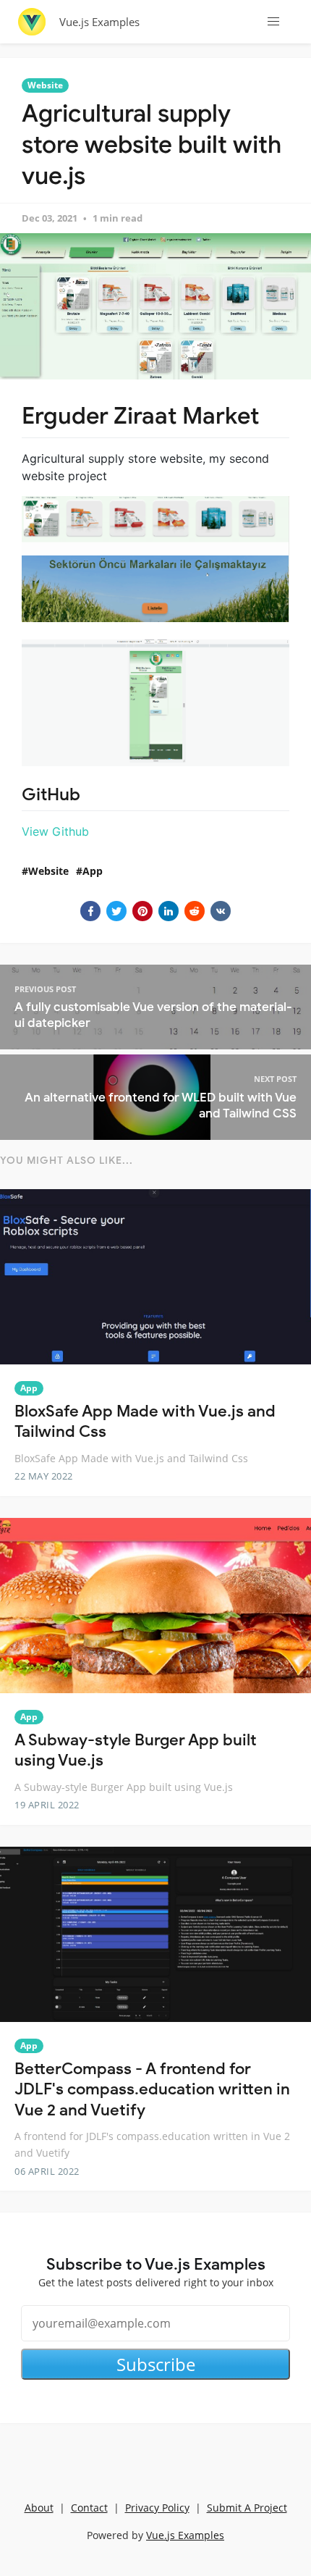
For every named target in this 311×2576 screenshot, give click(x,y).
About (39, 2508)
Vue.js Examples (99, 22)
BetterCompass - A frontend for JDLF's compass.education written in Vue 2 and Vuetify (152, 2089)
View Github (55, 831)
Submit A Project (247, 2508)
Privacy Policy (157, 2508)
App (93, 871)
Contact (89, 2508)
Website (45, 85)
